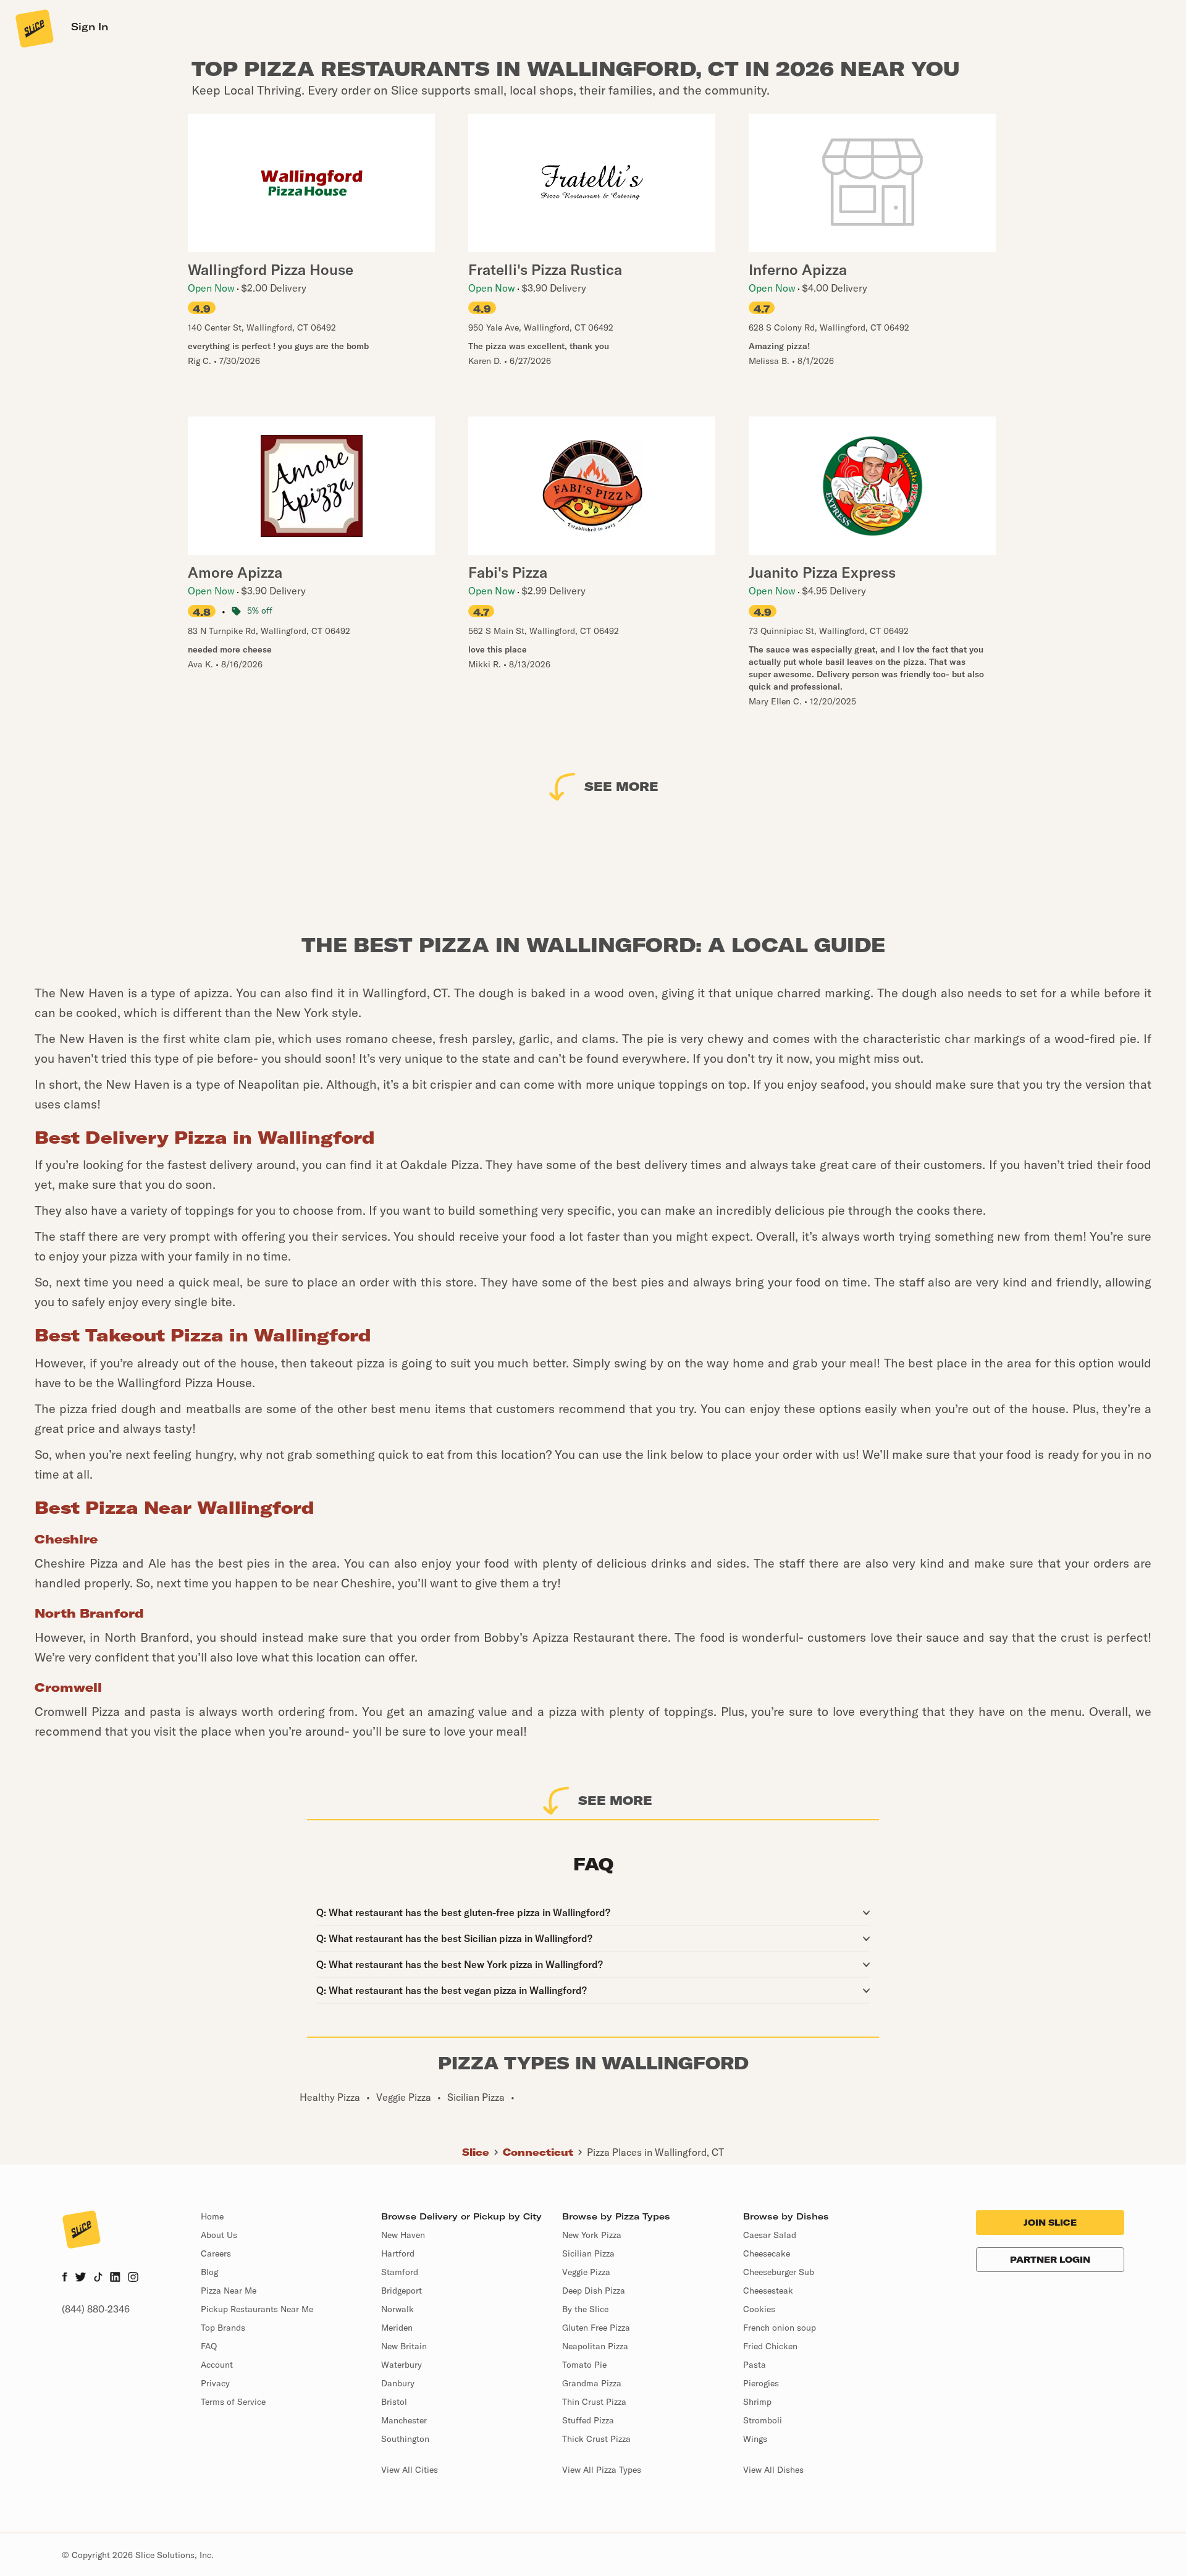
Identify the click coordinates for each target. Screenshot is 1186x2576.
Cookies (759, 2309)
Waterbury (402, 2365)
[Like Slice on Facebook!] (65, 2278)
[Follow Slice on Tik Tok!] (98, 2278)
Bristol (394, 2402)
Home (212, 2216)
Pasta (755, 2365)
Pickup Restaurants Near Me (257, 2309)
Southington (405, 2439)
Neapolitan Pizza (595, 2346)
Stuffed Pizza (588, 2420)
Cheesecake (767, 2253)
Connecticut (538, 2152)
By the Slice (585, 2309)
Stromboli (763, 2420)
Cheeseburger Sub (779, 2272)
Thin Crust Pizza (594, 2402)
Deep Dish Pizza (594, 2291)
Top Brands (223, 2328)
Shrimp (757, 2402)
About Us (219, 2235)
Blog (209, 2272)
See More (621, 786)
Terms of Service (233, 2402)
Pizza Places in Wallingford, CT (655, 2152)
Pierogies (761, 2383)
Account (217, 2365)
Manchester (404, 2420)
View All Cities (410, 2470)
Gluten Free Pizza (596, 2328)
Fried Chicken (770, 2346)
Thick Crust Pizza (596, 2439)
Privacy (215, 2383)
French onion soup (780, 2328)
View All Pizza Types (602, 2470)
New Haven (403, 2235)
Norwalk (397, 2309)
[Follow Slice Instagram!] (133, 2278)
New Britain (404, 2346)
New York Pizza (592, 2235)
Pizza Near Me (229, 2291)
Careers (216, 2253)
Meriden (397, 2328)
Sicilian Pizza (588, 2253)
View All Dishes (773, 2470)
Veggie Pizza (586, 2272)
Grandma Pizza (592, 2383)
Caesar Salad (770, 2235)
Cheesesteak (768, 2291)
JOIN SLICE (1050, 2223)
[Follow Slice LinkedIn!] (115, 2278)
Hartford (398, 2253)
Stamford (400, 2272)
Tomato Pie (584, 2365)
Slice (476, 2152)
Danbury (398, 2383)
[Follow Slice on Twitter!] (81, 2278)
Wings (755, 2439)
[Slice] (33, 28)
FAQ (209, 2346)
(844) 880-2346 (96, 2309)
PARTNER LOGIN (1050, 2260)
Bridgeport (402, 2291)
